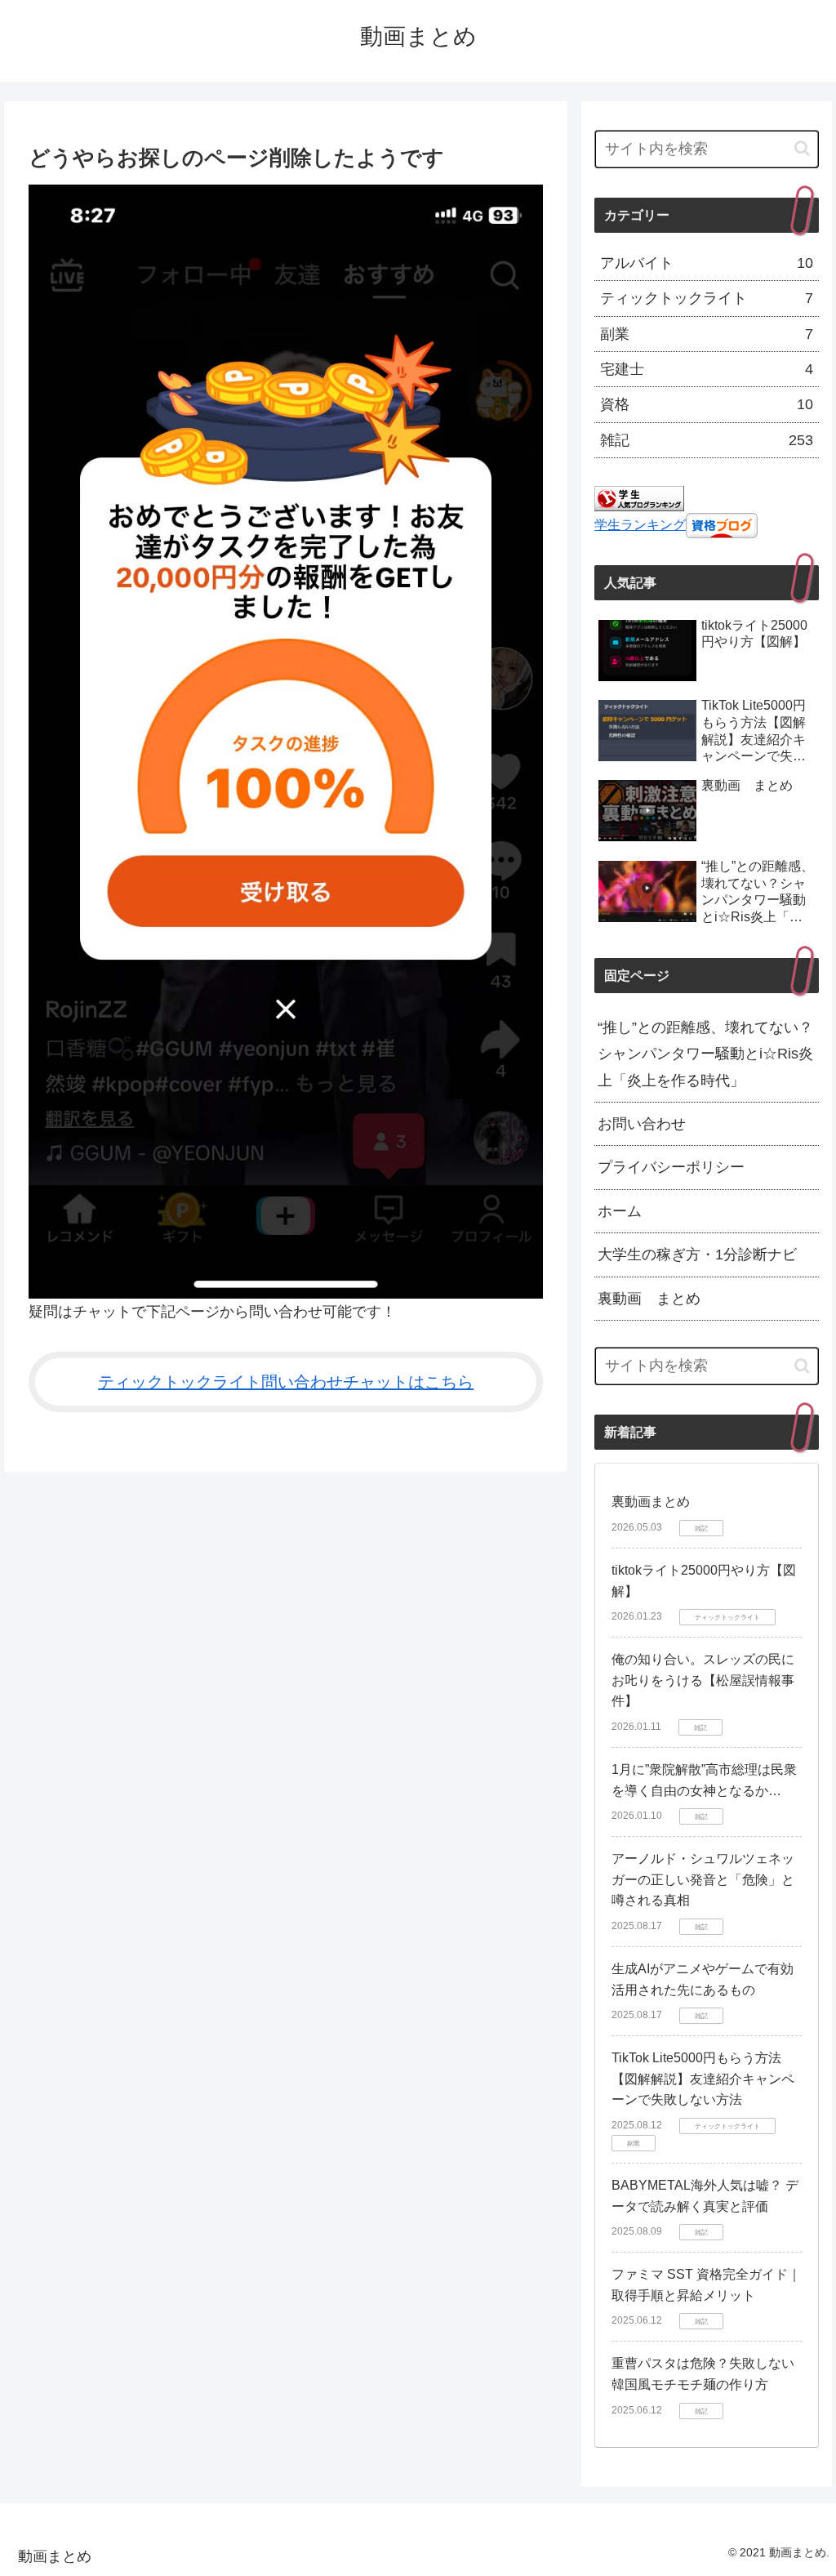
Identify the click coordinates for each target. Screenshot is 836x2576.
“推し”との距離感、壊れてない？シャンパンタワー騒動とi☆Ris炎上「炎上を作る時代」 (705, 1054)
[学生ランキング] (639, 498)
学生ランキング (640, 524)
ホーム (620, 1211)
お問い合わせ (642, 1124)
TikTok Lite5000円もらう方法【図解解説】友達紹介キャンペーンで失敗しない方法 (703, 2079)
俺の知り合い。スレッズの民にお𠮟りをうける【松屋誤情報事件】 (703, 1680)
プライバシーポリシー (671, 1167)
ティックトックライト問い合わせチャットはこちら (286, 1382)
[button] (802, 148)
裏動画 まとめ (649, 1299)
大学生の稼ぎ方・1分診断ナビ (697, 1255)
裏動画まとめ (651, 1502)
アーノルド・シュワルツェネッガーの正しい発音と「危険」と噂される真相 (703, 1879)
